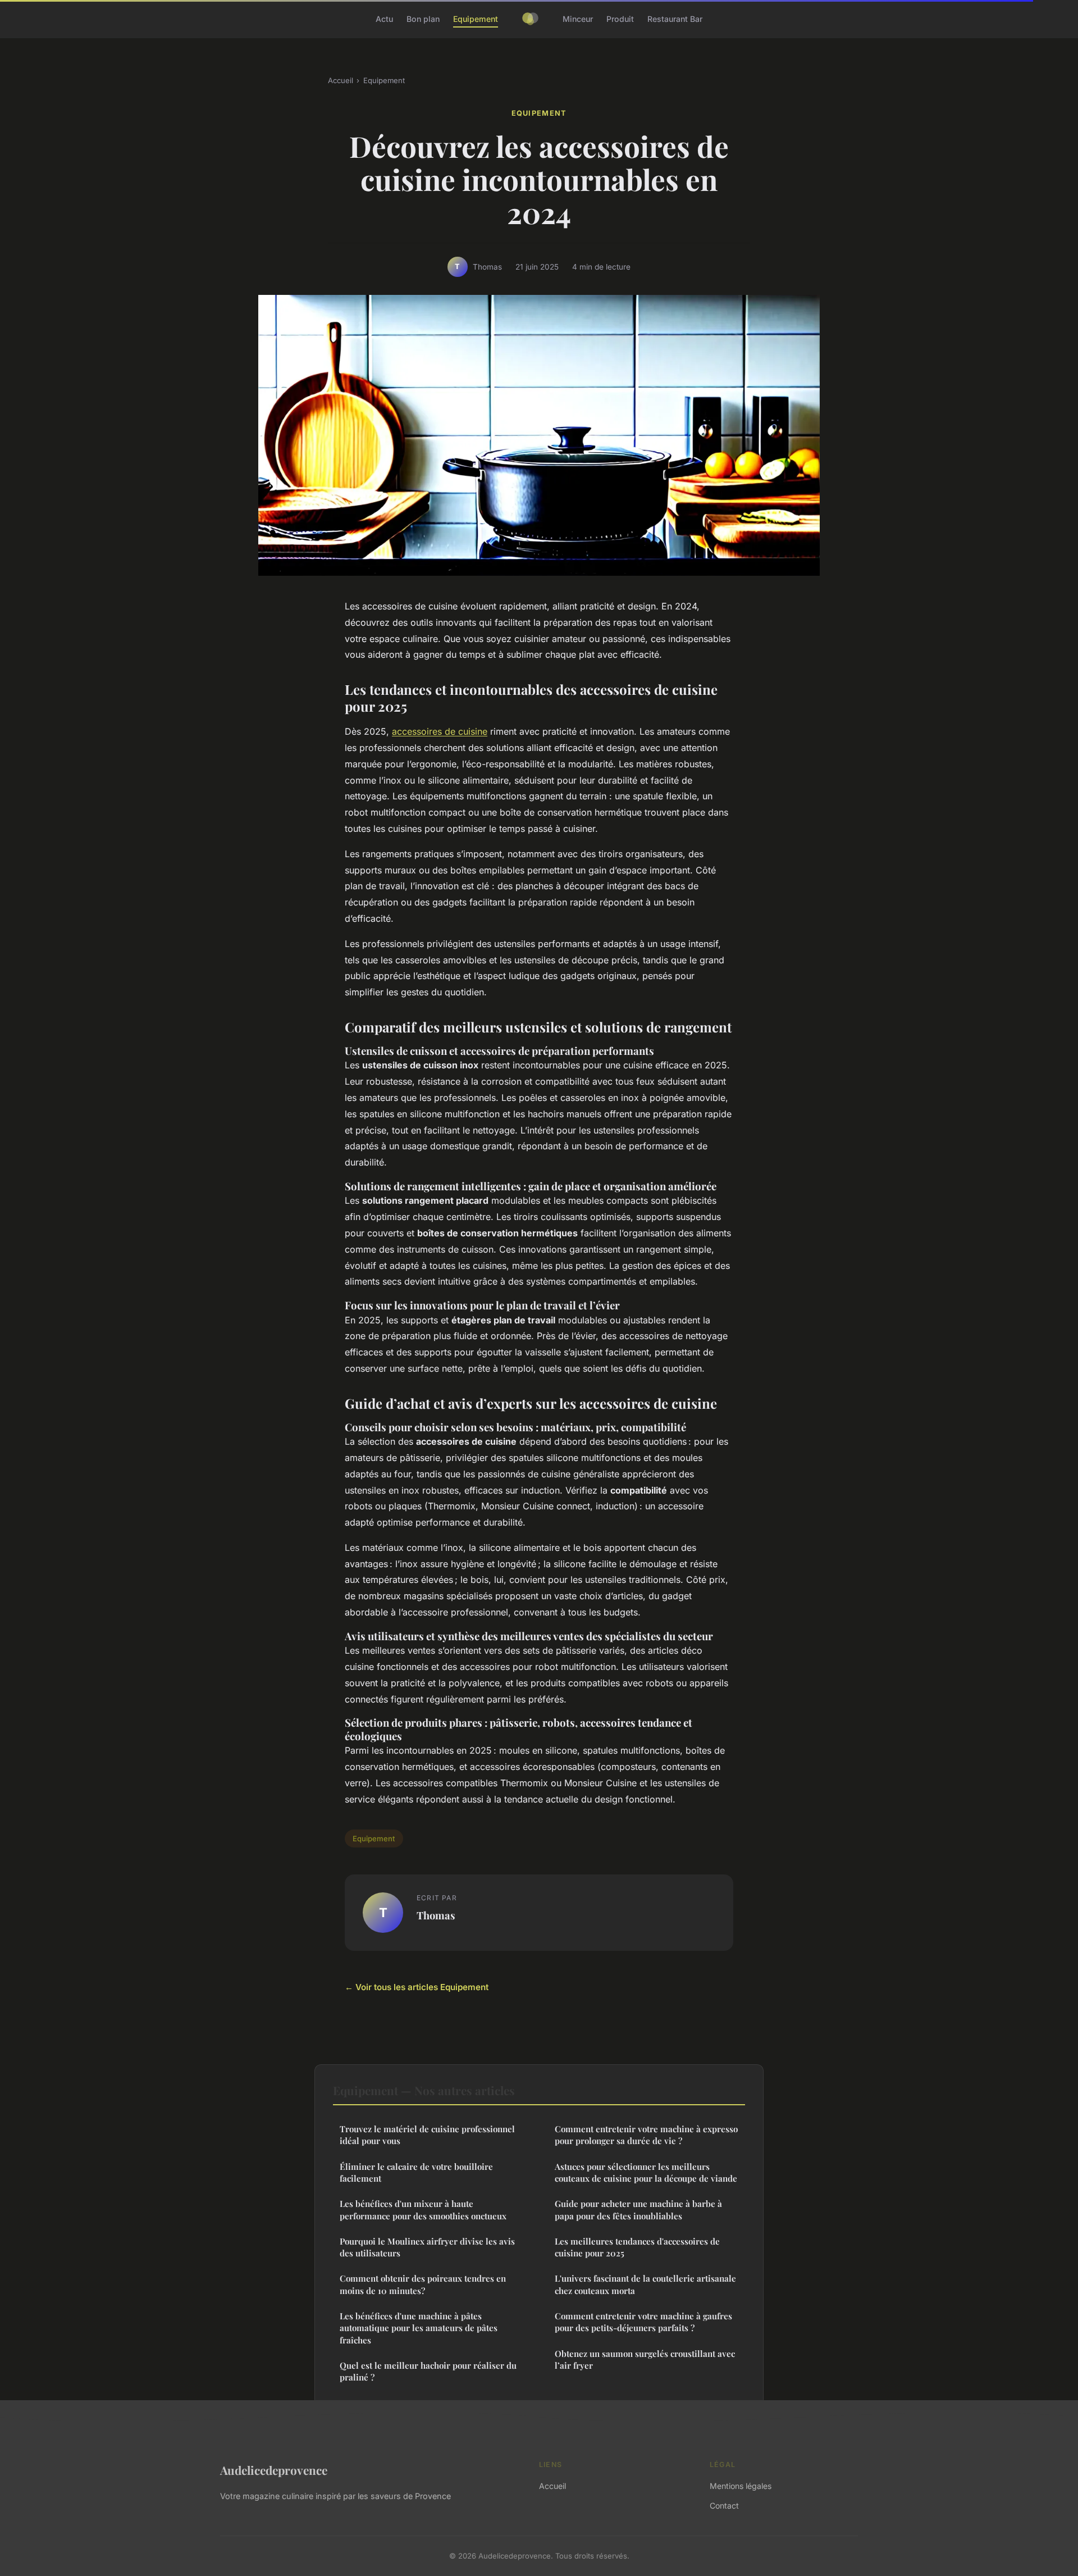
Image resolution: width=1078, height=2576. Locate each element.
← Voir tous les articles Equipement (417, 1987)
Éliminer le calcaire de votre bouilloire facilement (416, 2172)
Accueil (341, 80)
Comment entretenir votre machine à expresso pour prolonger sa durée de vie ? (646, 2135)
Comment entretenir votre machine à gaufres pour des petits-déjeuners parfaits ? (643, 2322)
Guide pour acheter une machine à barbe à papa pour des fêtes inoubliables (638, 2209)
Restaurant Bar (675, 19)
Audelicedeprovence (274, 2470)
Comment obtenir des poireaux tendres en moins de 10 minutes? (423, 2284)
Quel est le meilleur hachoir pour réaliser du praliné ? (428, 2371)
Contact (724, 2506)
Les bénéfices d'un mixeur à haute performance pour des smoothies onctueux (423, 2209)
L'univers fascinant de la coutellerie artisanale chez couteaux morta (645, 2284)
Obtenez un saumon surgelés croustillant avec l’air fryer (645, 2359)
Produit (620, 19)
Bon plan (423, 19)
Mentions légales (741, 2486)
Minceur (578, 19)
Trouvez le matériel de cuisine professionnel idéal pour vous (427, 2135)
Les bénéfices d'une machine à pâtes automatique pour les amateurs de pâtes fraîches (419, 2328)
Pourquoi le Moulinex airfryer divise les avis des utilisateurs (427, 2247)
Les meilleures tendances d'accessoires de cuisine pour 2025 (637, 2247)
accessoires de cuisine (440, 731)
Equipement (476, 19)
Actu (384, 19)
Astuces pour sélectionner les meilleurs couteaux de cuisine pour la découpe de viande (646, 2172)
